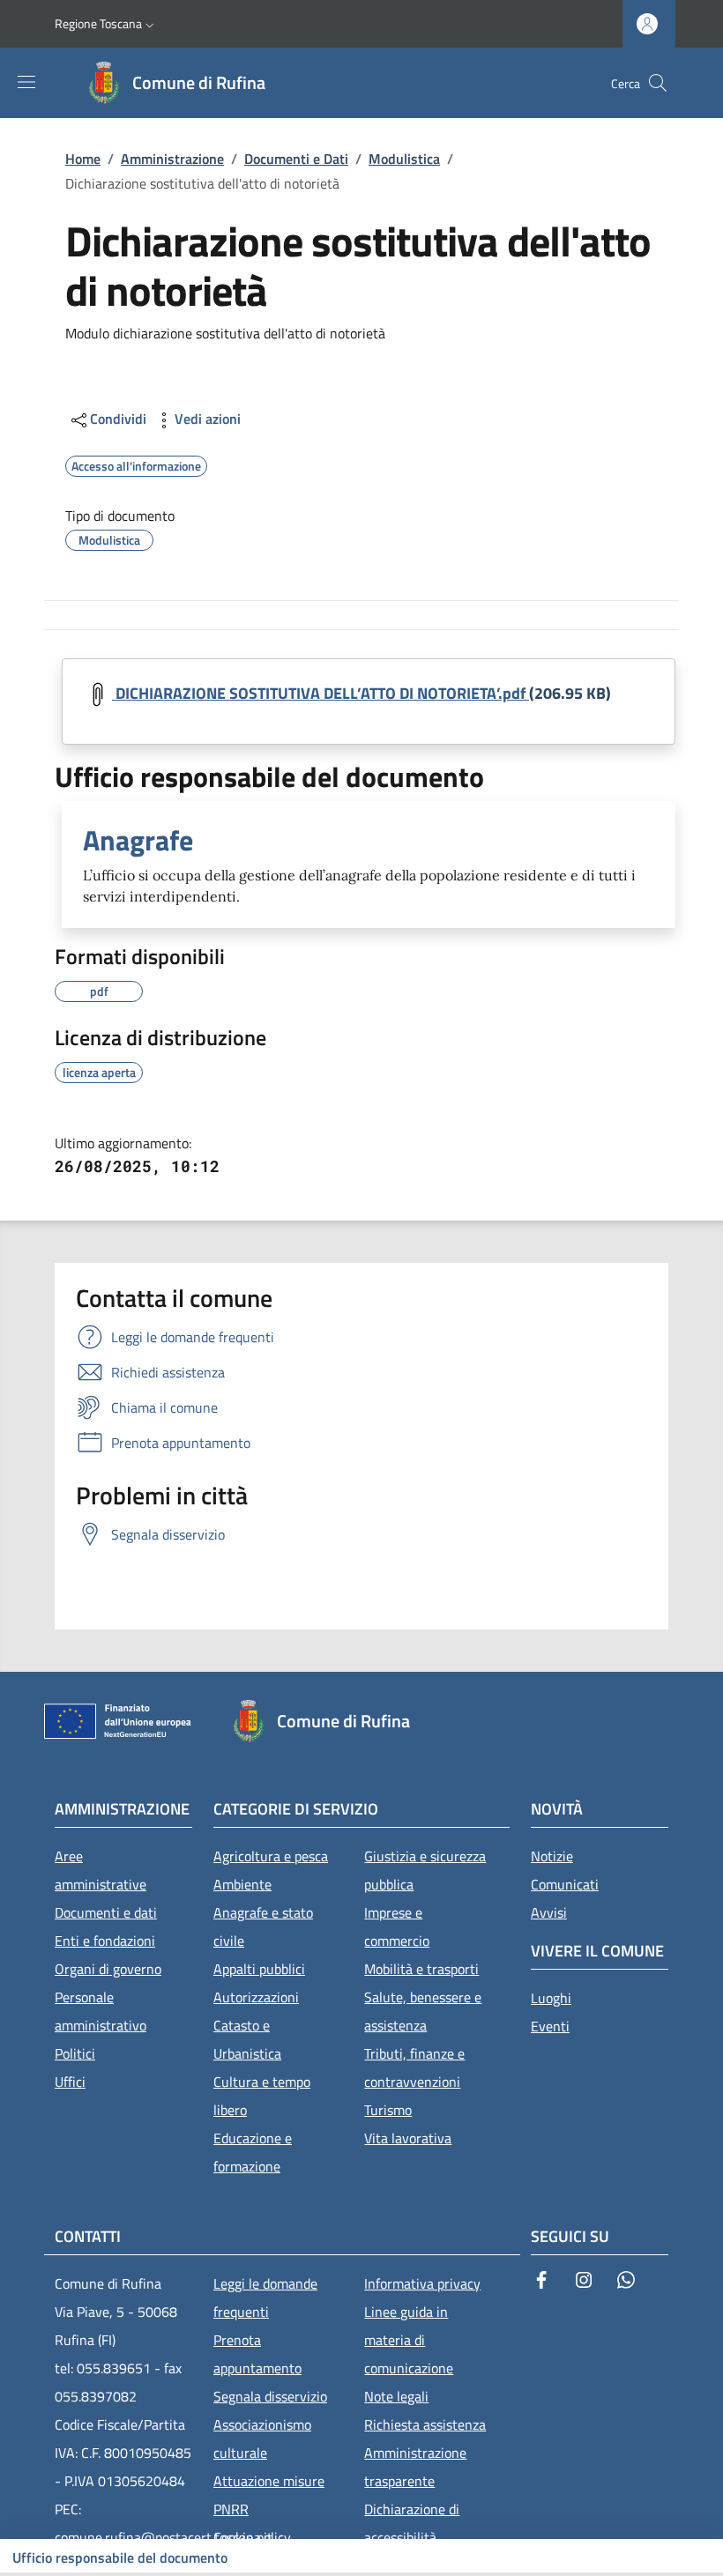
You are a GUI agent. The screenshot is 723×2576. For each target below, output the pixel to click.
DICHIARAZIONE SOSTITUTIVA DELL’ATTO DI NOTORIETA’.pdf (321, 693)
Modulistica (404, 159)
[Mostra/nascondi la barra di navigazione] (26, 82)
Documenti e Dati (296, 159)
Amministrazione (172, 159)
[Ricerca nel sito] (658, 83)
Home (83, 159)
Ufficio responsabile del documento (120, 2557)
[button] (106, 24)
